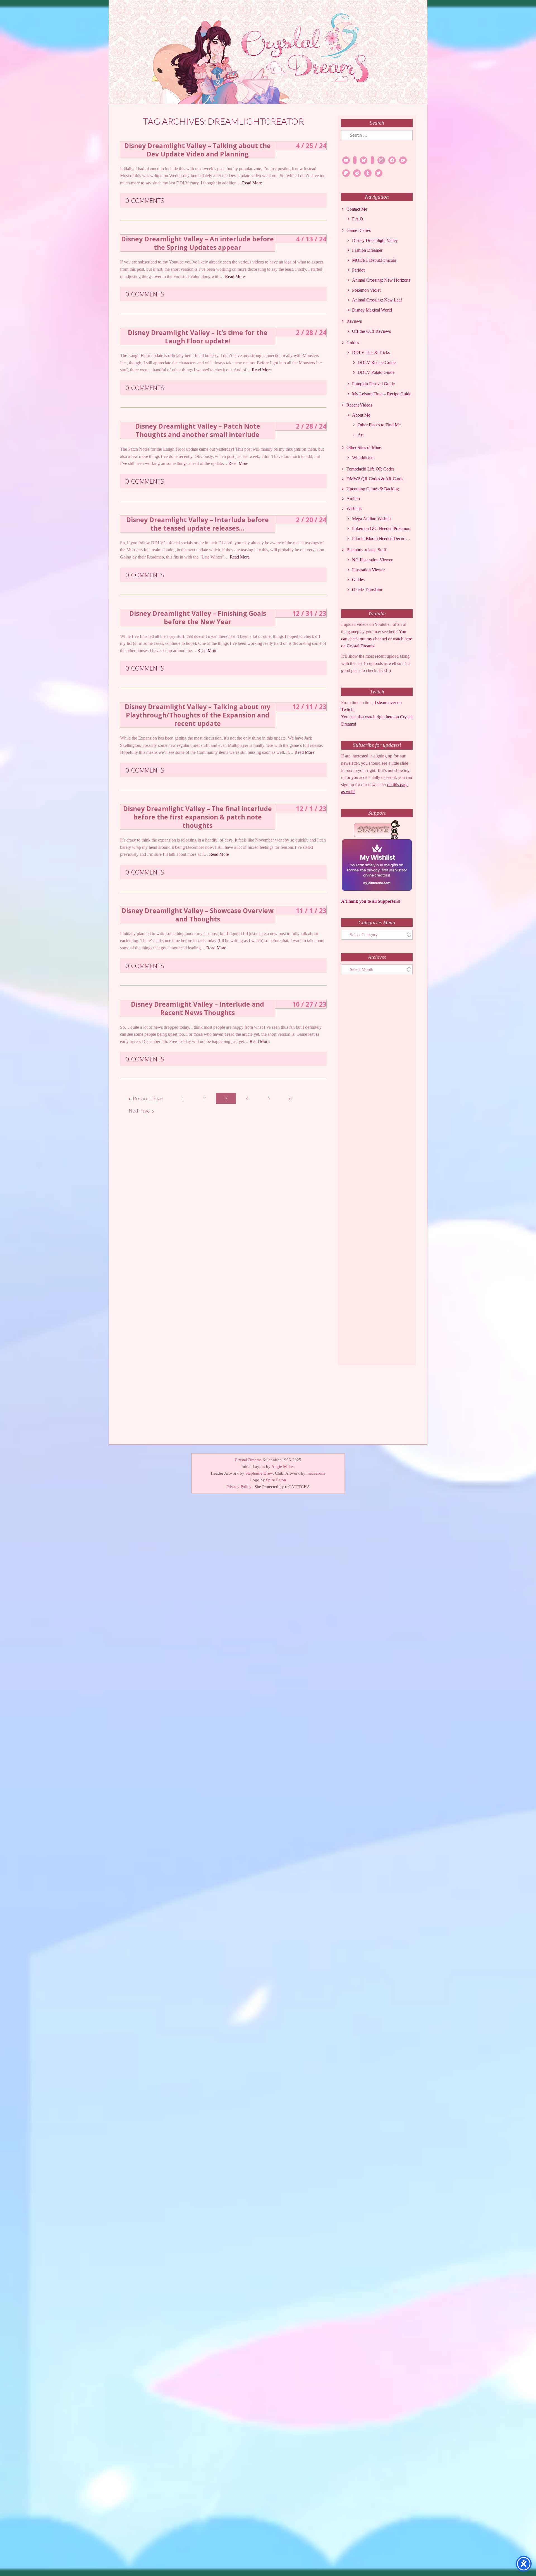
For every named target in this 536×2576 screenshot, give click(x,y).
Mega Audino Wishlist (372, 519)
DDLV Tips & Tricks (371, 352)
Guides (353, 343)
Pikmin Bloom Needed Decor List (382, 539)
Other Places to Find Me (379, 425)
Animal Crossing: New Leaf (377, 300)
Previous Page (148, 1098)
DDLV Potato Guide (376, 372)
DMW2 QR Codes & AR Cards (375, 479)
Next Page (139, 1111)
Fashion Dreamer (367, 250)
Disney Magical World (372, 310)
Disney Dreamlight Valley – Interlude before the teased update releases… (198, 524)
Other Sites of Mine (364, 447)
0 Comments (145, 200)
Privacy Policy (239, 1487)
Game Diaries (359, 230)
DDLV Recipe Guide (377, 363)
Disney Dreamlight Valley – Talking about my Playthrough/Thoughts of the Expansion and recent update (198, 715)
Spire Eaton (276, 1480)
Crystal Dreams (248, 1460)
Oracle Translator (367, 590)
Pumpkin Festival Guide (373, 384)
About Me (361, 415)
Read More (252, 183)
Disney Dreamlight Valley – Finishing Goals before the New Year (198, 617)
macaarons (316, 1473)
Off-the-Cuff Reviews (371, 331)
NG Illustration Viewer (372, 560)
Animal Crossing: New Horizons (381, 280)
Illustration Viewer (368, 570)
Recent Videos (359, 405)
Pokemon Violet (366, 290)
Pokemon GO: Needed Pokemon (381, 528)
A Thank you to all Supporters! (371, 901)
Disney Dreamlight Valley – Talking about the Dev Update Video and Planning (198, 150)
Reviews (354, 321)
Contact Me (357, 209)
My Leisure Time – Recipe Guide (382, 394)
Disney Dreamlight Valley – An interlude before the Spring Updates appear (198, 243)
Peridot (358, 270)
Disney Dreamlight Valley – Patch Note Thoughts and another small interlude (198, 430)
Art (361, 435)
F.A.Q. (358, 219)
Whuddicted (363, 458)
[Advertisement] (377, 1175)
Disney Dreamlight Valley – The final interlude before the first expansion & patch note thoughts (198, 817)
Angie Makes (283, 1467)
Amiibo (353, 499)
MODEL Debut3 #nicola (374, 260)
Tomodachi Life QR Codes (370, 469)
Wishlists (354, 509)
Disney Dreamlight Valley (375, 240)
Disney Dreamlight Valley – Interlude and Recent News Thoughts (198, 1008)
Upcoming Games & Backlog (373, 489)
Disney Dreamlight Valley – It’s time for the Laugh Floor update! (198, 337)
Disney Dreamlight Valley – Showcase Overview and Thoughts (198, 915)
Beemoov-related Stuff (366, 550)
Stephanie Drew (259, 1473)
